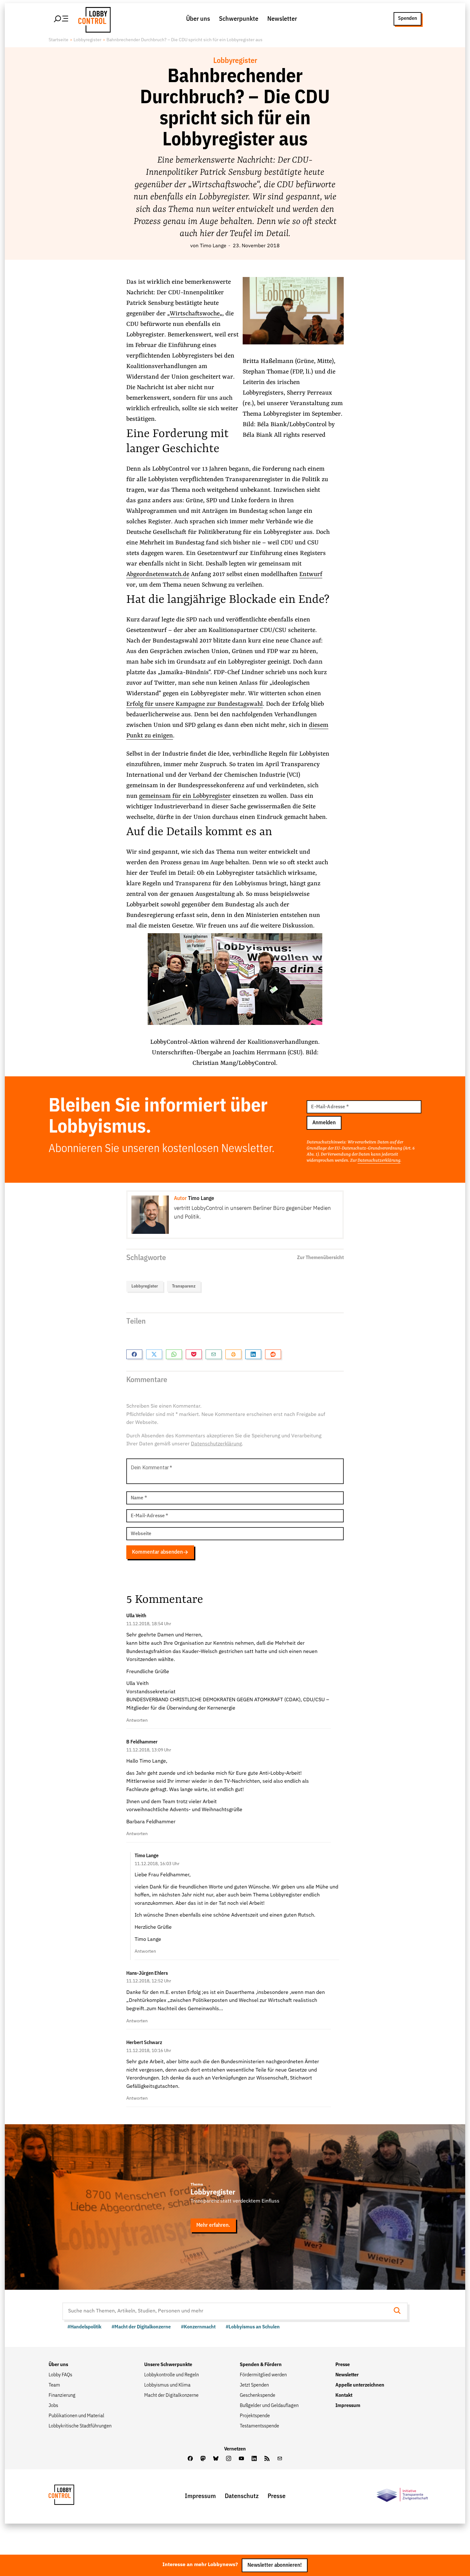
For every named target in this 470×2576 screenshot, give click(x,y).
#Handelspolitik (84, 2327)
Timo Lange (213, 246)
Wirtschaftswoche (195, 314)
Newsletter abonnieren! (275, 2565)
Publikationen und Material (76, 2416)
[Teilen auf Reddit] (273, 1354)
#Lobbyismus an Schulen (253, 2327)
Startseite (59, 40)
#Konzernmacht (198, 2327)
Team (54, 2385)
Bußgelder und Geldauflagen (269, 2406)
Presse (343, 2365)
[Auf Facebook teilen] (134, 1354)
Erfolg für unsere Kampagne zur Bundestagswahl (195, 704)
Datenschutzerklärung (379, 1160)
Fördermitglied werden (263, 2375)
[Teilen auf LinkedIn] (253, 1354)
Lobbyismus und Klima (167, 2385)
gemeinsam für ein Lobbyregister (185, 796)
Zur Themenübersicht (320, 1258)
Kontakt (344, 2395)
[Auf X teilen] (154, 1354)
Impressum (348, 2406)
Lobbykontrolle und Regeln (172, 2375)
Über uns (198, 19)
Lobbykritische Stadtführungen (80, 2426)
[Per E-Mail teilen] (214, 1354)
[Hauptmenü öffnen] (61, 19)
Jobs (53, 2406)
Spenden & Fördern (261, 2365)
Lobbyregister (87, 40)
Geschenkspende (258, 2395)
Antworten (137, 1720)
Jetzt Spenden (254, 2385)
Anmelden (324, 1123)
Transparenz (184, 1286)
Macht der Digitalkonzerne (171, 2395)
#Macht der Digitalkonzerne (141, 2327)
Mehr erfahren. (213, 2225)
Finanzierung (62, 2395)
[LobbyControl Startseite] (93, 19)
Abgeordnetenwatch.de (158, 574)
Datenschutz (242, 2496)
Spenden (407, 19)
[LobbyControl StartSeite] (71, 2496)
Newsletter (282, 19)
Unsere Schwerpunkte (168, 2365)
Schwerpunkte (239, 19)
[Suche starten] (399, 2311)
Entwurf (311, 574)
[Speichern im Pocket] (194, 1354)
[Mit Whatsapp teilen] (174, 1354)
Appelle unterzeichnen (360, 2385)
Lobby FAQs (60, 2375)
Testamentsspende (259, 2426)
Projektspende (255, 2416)
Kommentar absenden (157, 1552)
